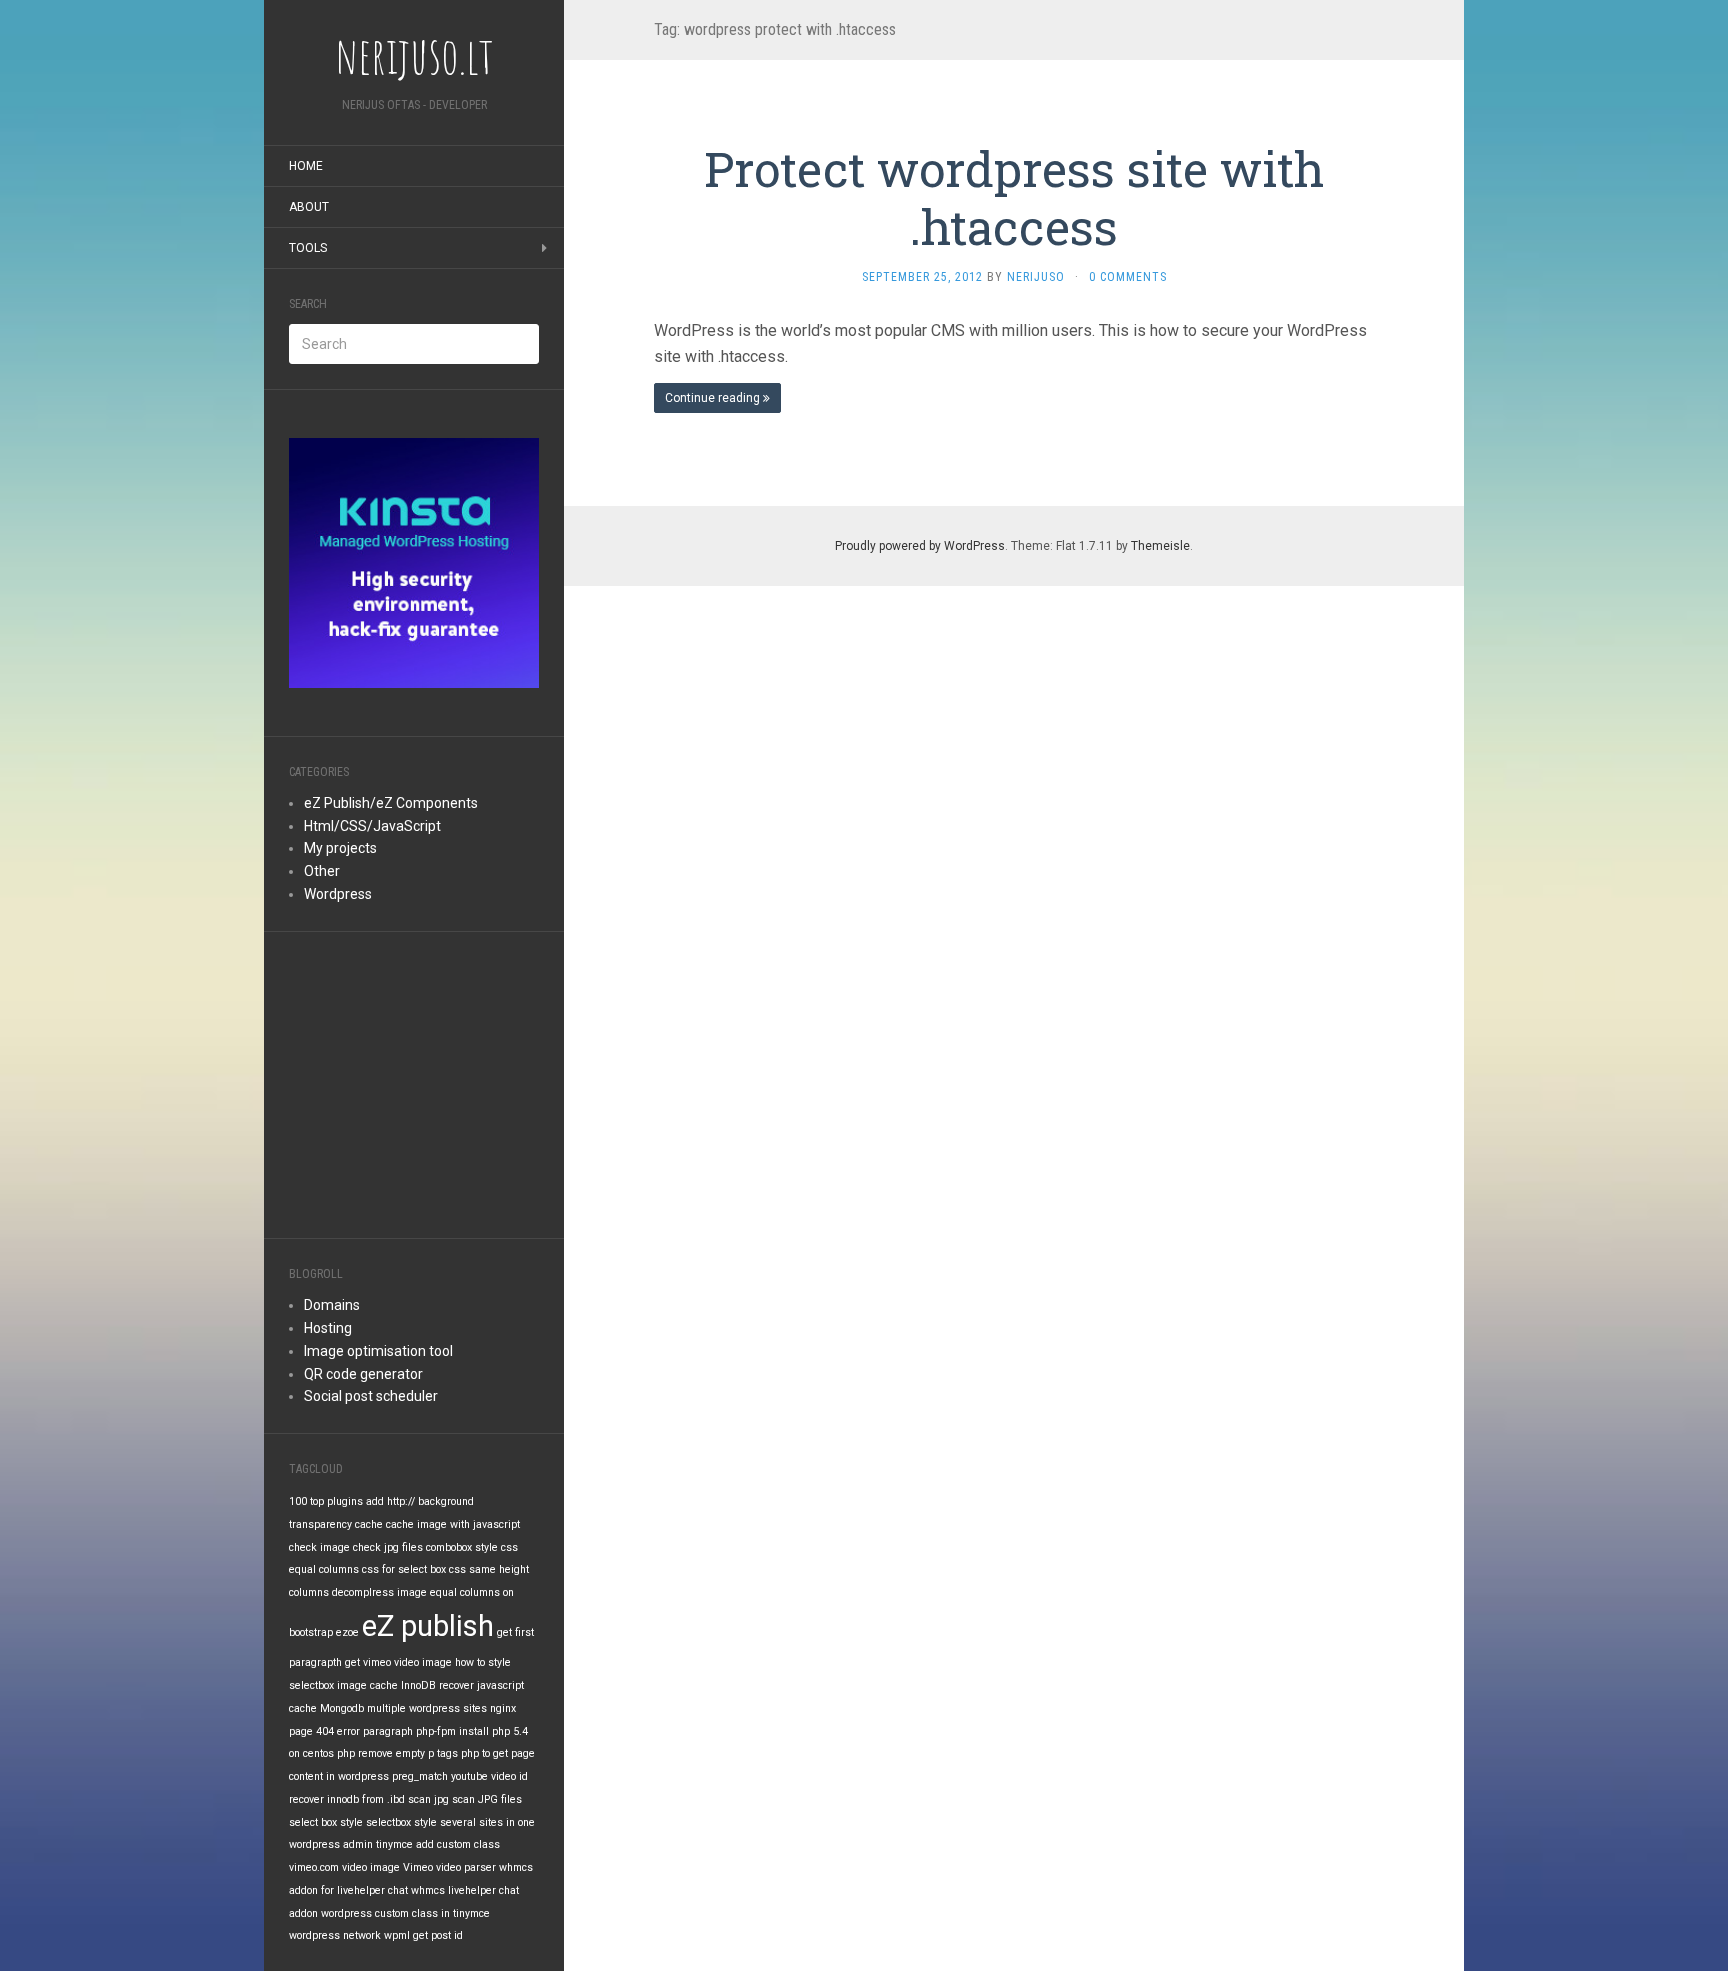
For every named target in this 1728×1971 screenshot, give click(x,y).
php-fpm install (452, 1731)
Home (306, 166)
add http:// (390, 1501)
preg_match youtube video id (460, 1776)
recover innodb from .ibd (347, 1799)
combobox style (462, 1547)
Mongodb (342, 1708)
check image (319, 1547)
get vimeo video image (398, 1662)
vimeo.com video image (344, 1867)
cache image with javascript (453, 1524)
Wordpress (338, 894)
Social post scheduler (371, 1396)
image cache (367, 1685)
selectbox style (401, 1822)
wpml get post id (423, 1935)
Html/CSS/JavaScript (372, 826)
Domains (332, 1305)
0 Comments (1128, 277)
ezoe (347, 1632)
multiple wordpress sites (427, 1708)
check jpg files (388, 1547)
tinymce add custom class (438, 1844)
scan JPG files (487, 1799)
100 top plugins (326, 1501)
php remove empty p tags (397, 1753)
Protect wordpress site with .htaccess (1014, 197)
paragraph (388, 1731)
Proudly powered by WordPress (920, 546)
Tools (308, 248)
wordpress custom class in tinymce (405, 1913)
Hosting (328, 1328)
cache (369, 1524)
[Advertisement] (414, 1082)
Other (322, 871)
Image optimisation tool (378, 1351)
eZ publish (428, 1626)
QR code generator (363, 1374)
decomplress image (379, 1592)
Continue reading (714, 398)
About (309, 207)
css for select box (404, 1569)
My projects (340, 848)
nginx (503, 1708)
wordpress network (335, 1935)
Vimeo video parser (449, 1867)
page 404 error (324, 1731)
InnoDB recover (437, 1685)
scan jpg (428, 1799)
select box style (326, 1822)
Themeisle (1160, 546)
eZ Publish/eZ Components (391, 803)
